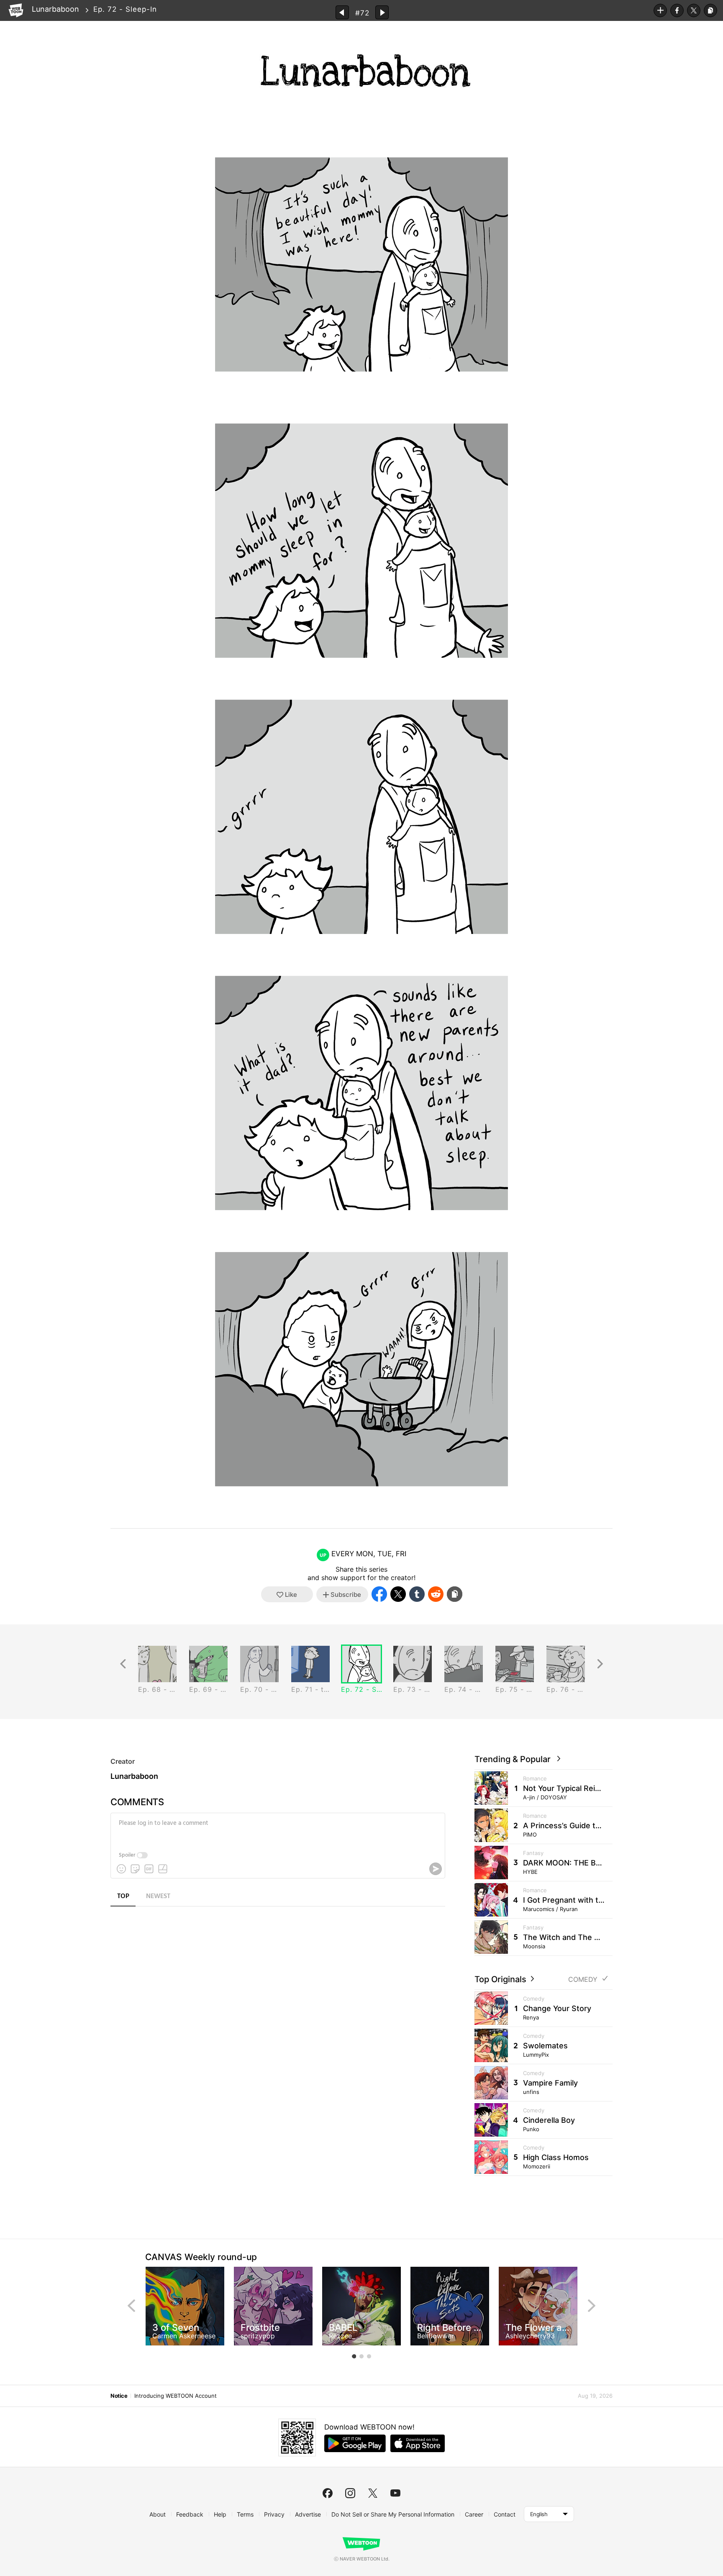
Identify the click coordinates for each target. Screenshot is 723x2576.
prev (131, 2306)
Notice (119, 2396)
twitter (373, 2493)
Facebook (677, 10)
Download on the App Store (418, 2443)
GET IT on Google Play (355, 2443)
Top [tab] (123, 1896)
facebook (328, 2493)
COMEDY (583, 1979)
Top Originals (501, 1979)
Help (220, 2514)
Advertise (308, 2514)
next (592, 2306)
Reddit (436, 1594)
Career (474, 2514)
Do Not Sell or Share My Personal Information (393, 2514)
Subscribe (660, 10)
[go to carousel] (354, 2356)
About (158, 2514)
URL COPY (710, 10)
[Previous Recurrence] (123, 1664)
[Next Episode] (382, 12)
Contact (505, 2514)
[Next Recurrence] (600, 1664)
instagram (350, 2493)
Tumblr (417, 1594)
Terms (245, 2514)
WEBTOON (16, 10)
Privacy (274, 2514)
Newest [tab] (158, 1896)
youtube (395, 2493)
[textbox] (277, 1829)
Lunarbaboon (55, 9)
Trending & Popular (515, 1759)
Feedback (190, 2514)
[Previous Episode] (342, 12)
